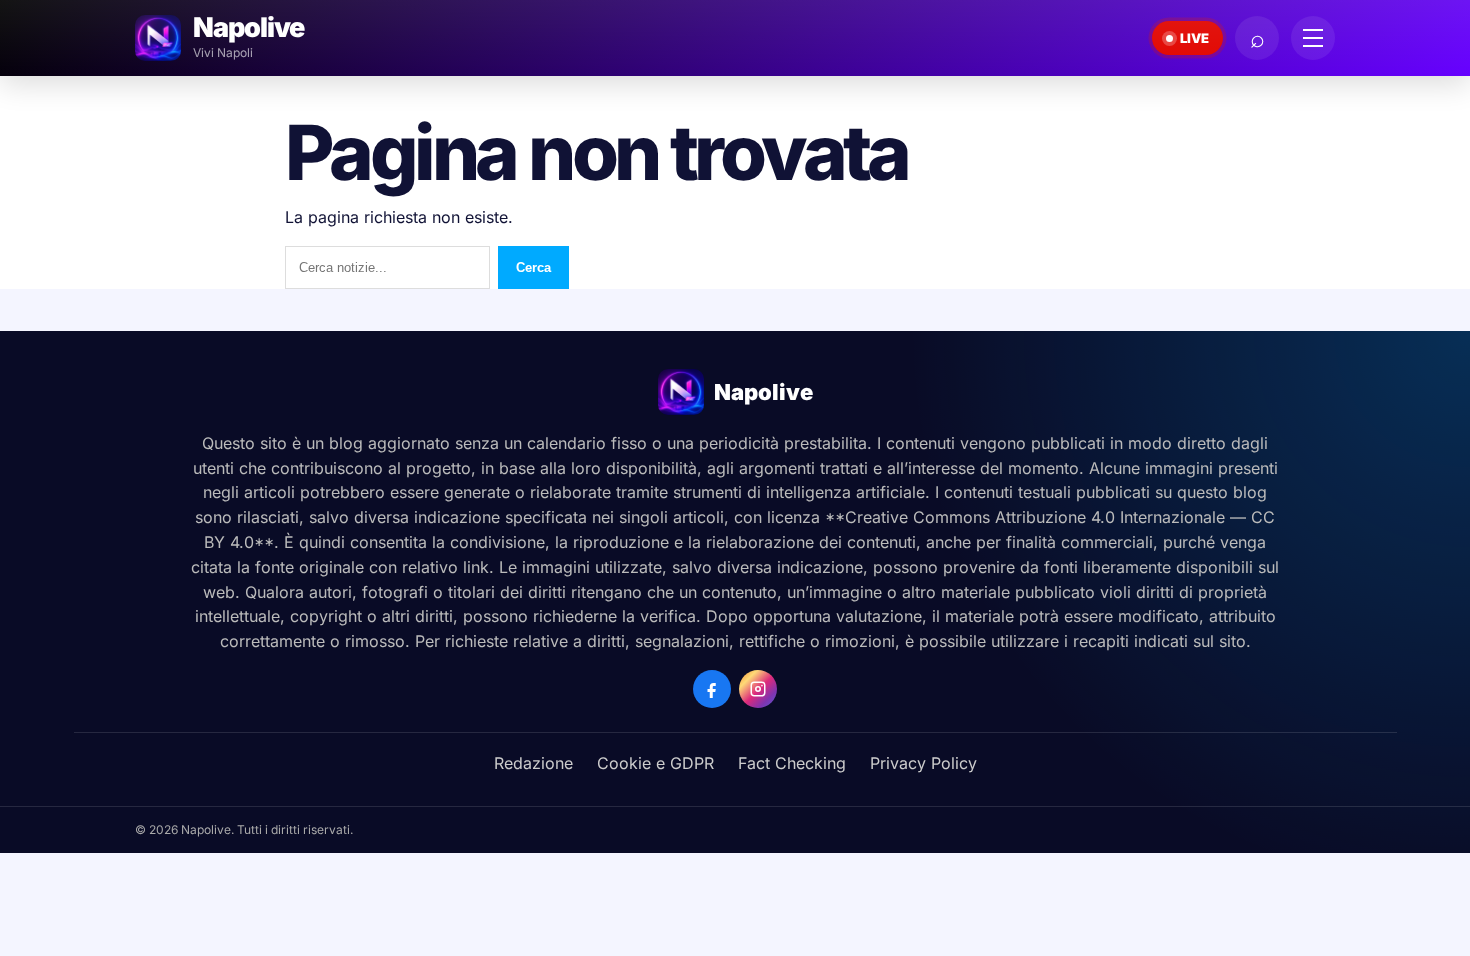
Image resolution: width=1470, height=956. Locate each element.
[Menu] (1313, 38)
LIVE (1194, 38)
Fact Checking (792, 763)
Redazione (533, 763)
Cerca (533, 267)
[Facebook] (712, 689)
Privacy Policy (923, 763)
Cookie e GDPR (655, 763)
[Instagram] (758, 689)
